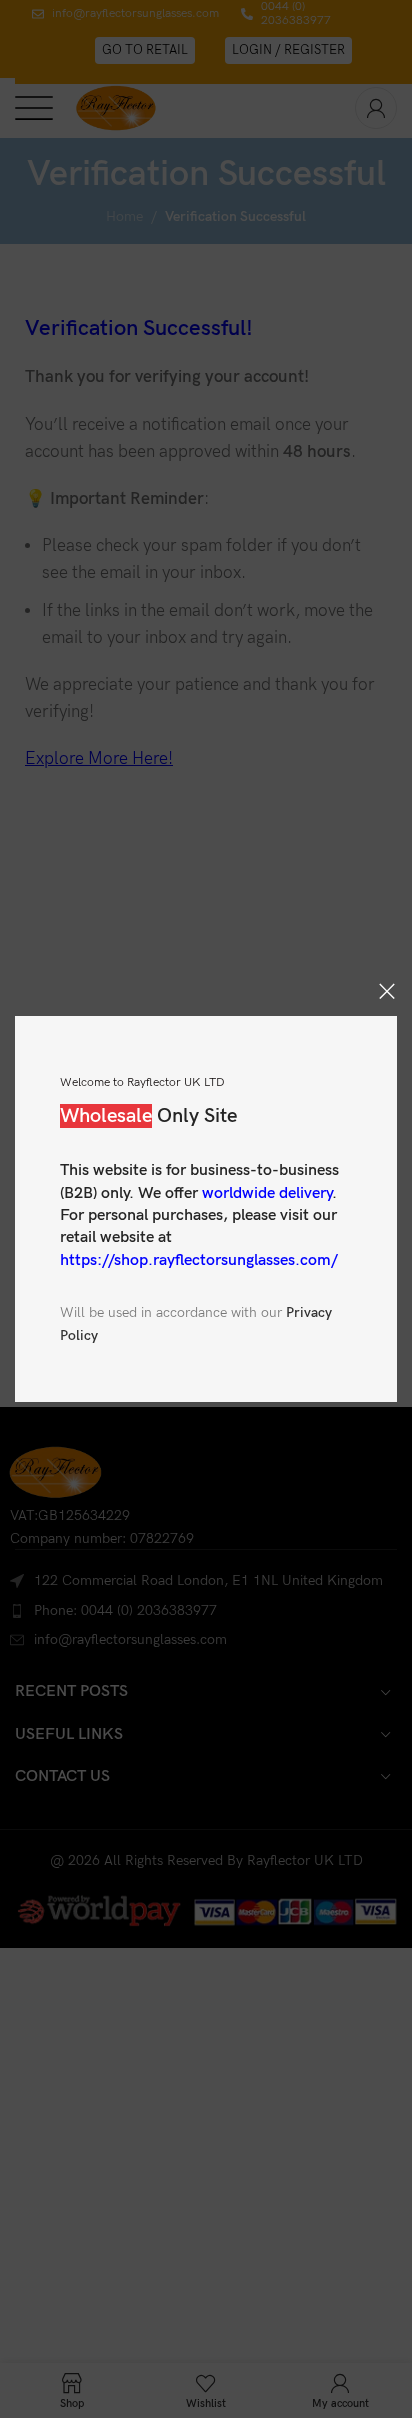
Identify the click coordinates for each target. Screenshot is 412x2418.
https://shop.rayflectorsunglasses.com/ (199, 1260)
